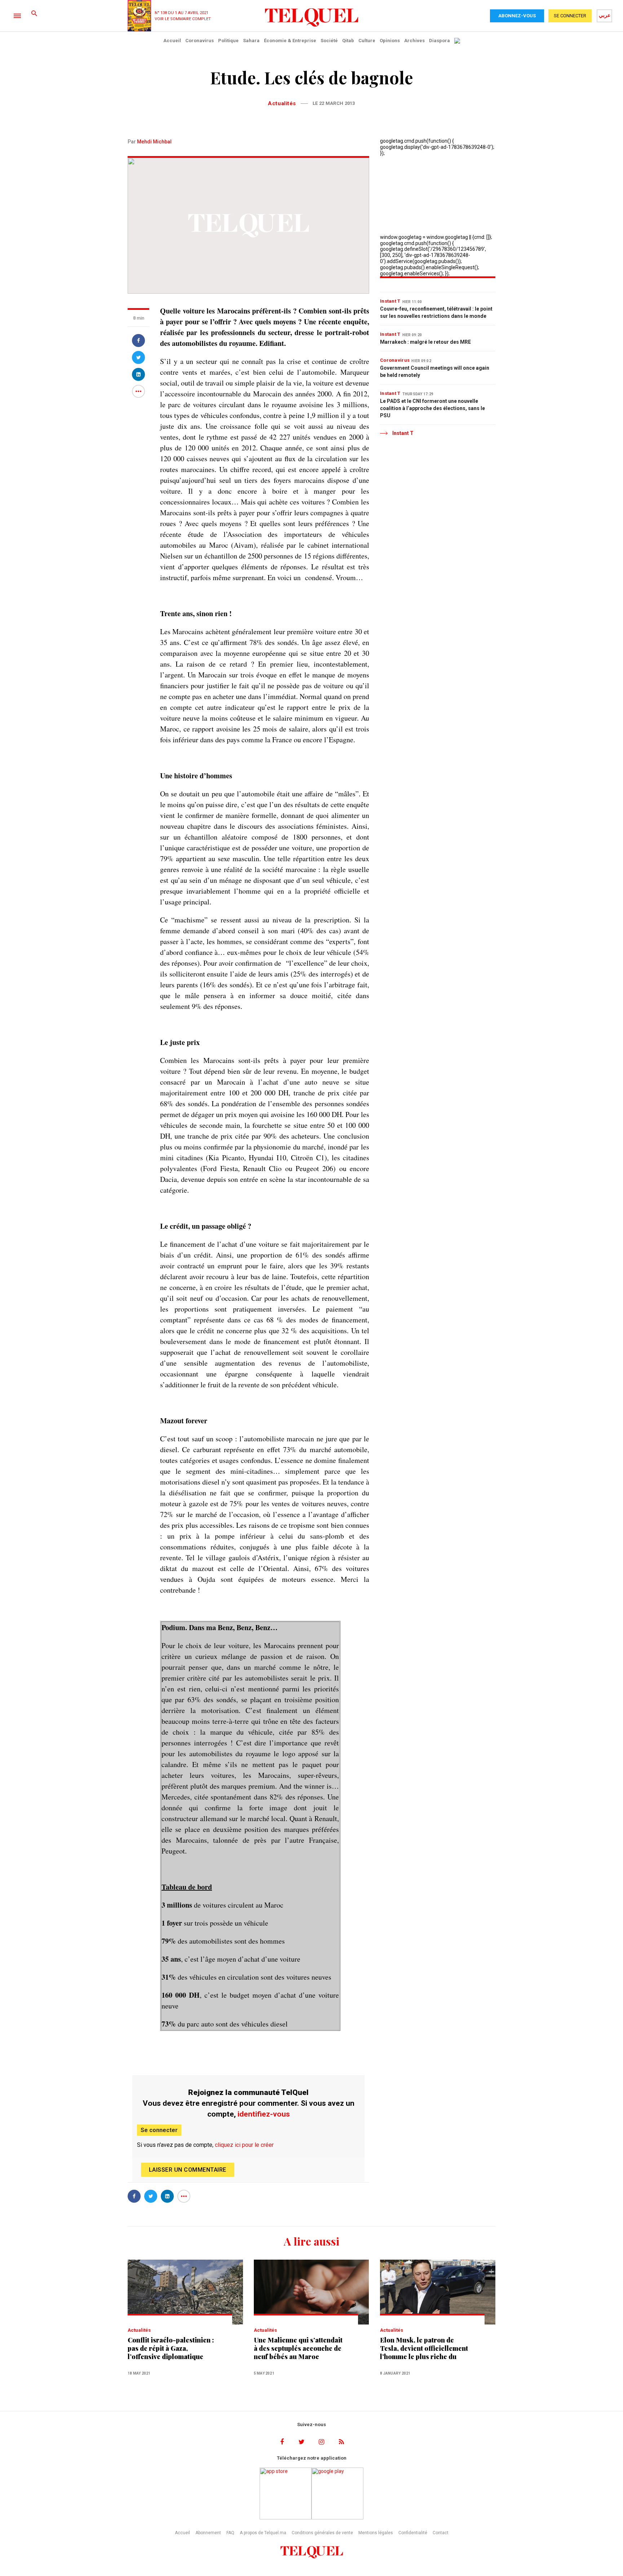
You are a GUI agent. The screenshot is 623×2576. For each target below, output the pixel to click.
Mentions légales (376, 2533)
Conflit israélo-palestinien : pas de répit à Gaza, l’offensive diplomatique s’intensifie (171, 2348)
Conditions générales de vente (322, 2533)
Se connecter (159, 2130)
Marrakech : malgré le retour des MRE (425, 342)
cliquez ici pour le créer (244, 2145)
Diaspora (439, 41)
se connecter (570, 16)
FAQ (230, 2533)
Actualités (282, 103)
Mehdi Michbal (154, 142)
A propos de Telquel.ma (263, 2533)
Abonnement (208, 2533)
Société (329, 41)
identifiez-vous (264, 2114)
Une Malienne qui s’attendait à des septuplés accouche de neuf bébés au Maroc (298, 2348)
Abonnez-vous (517, 16)
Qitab (348, 41)
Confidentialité (413, 2533)
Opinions (390, 41)
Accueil (172, 41)
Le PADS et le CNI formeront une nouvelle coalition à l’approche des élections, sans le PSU (432, 408)
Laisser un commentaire (188, 2170)
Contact (441, 2533)
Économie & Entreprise (290, 41)
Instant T (390, 301)
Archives (414, 41)
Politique (228, 41)
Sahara (251, 41)
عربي (605, 15)
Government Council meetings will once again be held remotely (435, 372)
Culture (367, 41)
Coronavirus (200, 41)
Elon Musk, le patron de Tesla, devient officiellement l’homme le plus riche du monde (424, 2348)
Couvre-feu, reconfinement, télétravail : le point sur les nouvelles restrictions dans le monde (436, 312)
